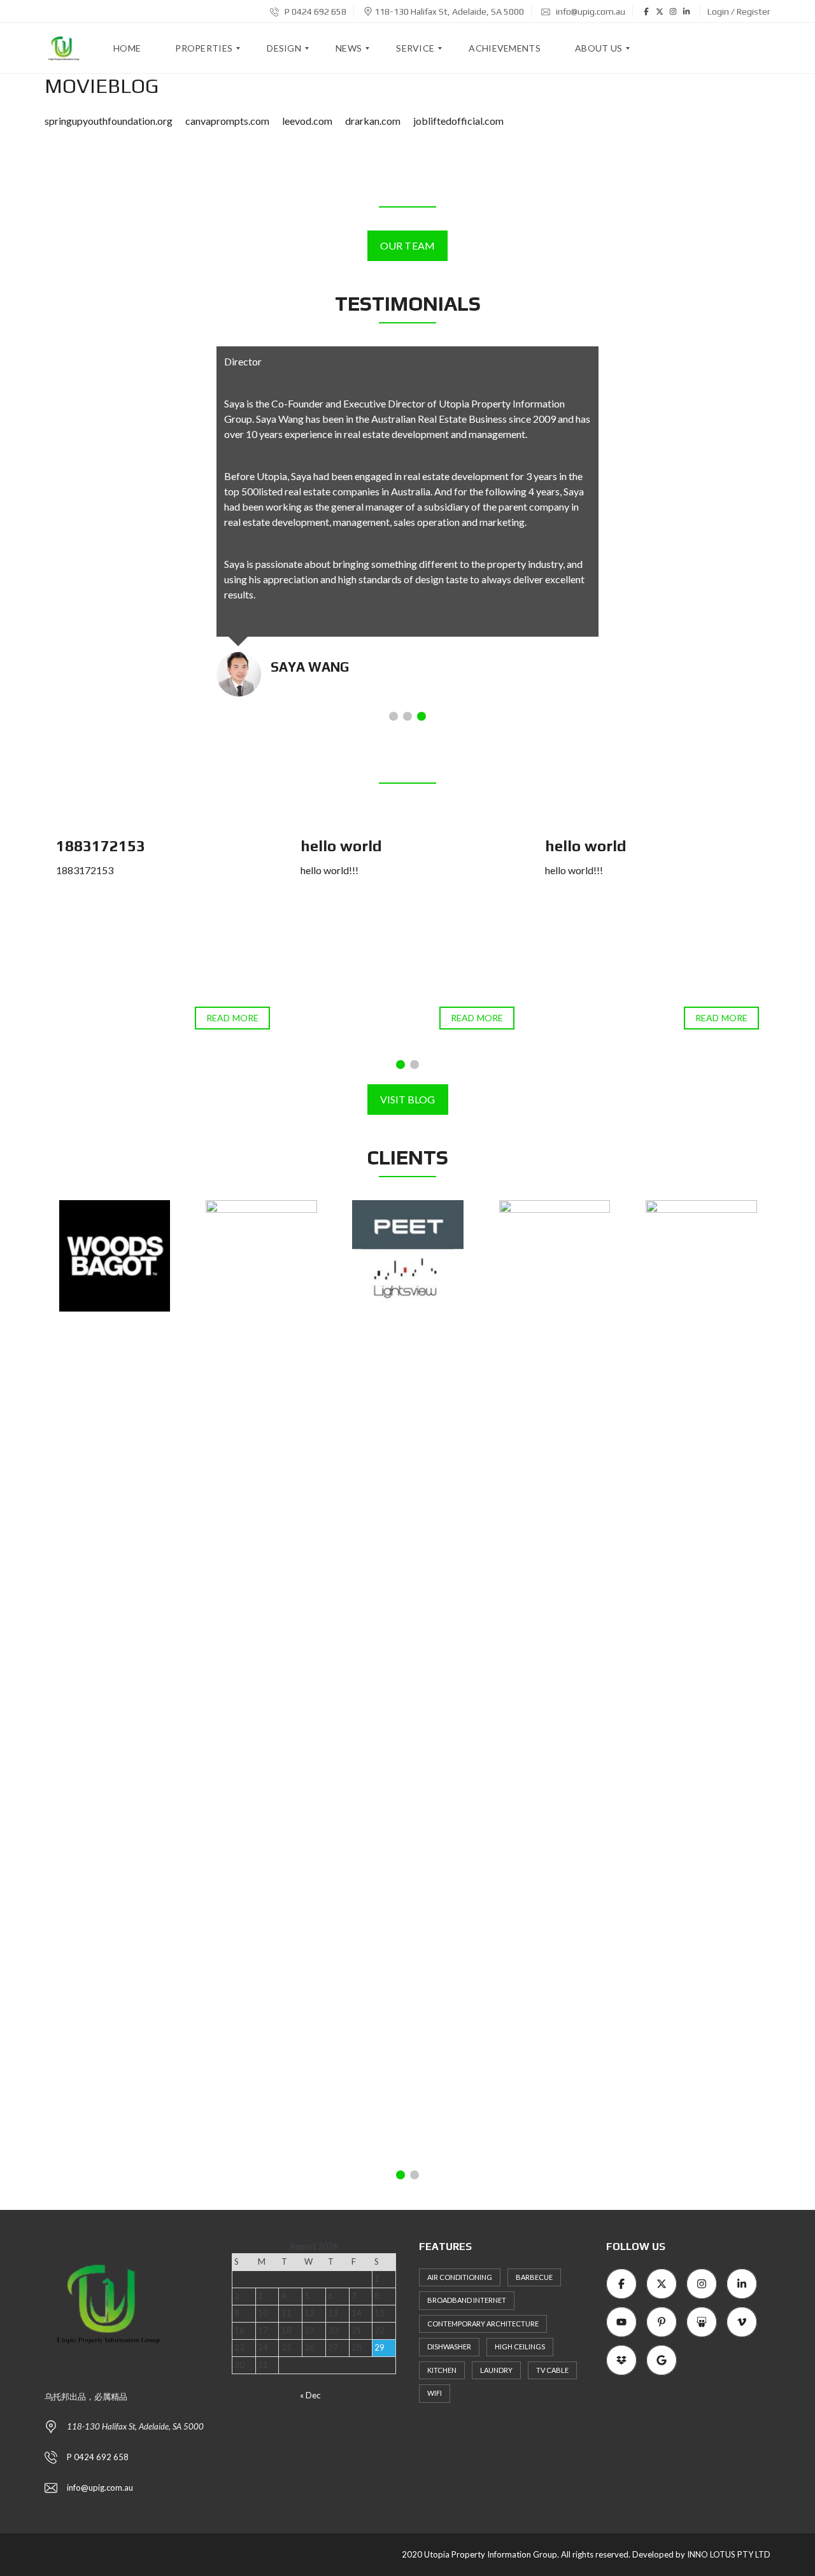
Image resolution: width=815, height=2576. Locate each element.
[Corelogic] (701, 1678)
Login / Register (739, 11)
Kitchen (442, 2370)
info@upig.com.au (590, 11)
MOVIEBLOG (102, 86)
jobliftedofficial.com (458, 121)
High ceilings (520, 2346)
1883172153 (101, 846)
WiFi (435, 2393)
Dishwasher (449, 2346)
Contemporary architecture (483, 2324)
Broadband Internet (467, 2300)
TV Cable (552, 2370)
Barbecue (534, 2277)
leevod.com (307, 121)
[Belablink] (261, 1678)
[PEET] (408, 1256)
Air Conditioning (460, 2277)
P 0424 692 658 (315, 11)
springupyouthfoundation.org (109, 121)
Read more (232, 1018)
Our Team (407, 245)
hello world (341, 846)
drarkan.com (373, 121)
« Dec (310, 2395)
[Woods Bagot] (115, 1256)
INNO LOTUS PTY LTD (729, 2554)
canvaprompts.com (227, 121)
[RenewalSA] (555, 1678)
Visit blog (408, 1099)
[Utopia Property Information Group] (64, 48)
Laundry (496, 2370)
